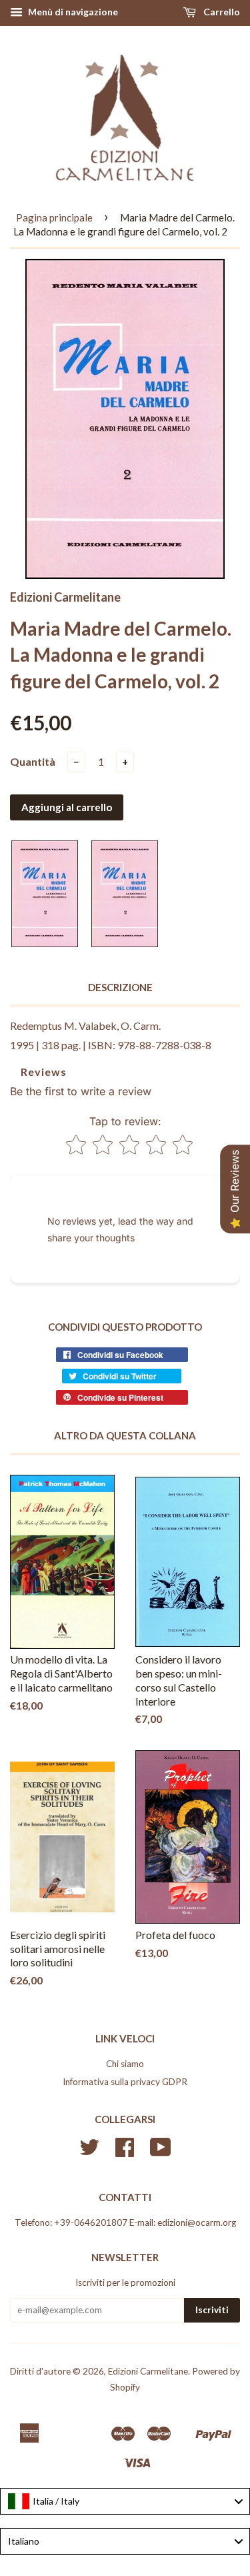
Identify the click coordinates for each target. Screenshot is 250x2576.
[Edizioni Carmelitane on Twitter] (89, 2152)
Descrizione (120, 987)
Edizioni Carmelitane (148, 2371)
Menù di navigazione (72, 12)
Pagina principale (54, 217)
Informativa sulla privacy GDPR (125, 2082)
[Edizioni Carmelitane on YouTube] (161, 2152)
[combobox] (125, 2501)
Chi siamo (125, 2064)
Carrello (221, 12)
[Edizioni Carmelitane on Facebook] (125, 2152)
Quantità (33, 761)
